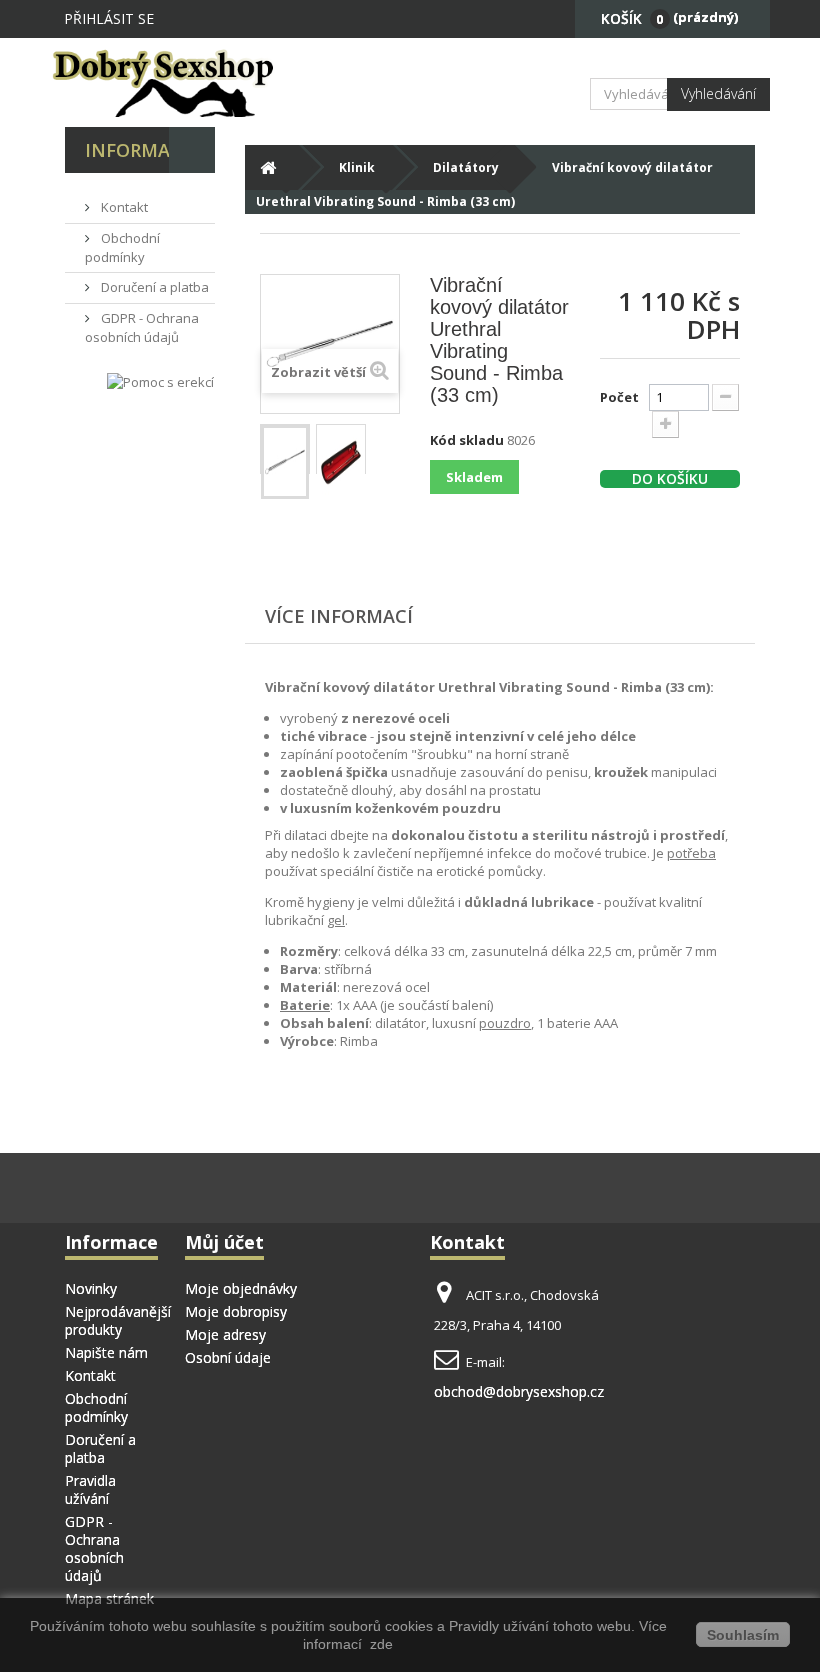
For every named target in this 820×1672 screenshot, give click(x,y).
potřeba (691, 853)
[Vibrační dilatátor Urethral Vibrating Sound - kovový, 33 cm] (285, 462)
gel (336, 920)
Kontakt (123, 207)
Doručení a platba (153, 287)
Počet (619, 397)
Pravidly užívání (501, 1626)
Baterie (305, 1005)
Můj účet (224, 1242)
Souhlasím (743, 1635)
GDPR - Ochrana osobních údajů (142, 327)
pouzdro (505, 1023)
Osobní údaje (228, 1357)
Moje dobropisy (236, 1311)
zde (379, 1644)
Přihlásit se (109, 18)
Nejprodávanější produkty (118, 1320)
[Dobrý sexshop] (170, 82)
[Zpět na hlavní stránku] (267, 167)
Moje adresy (225, 1334)
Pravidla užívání (90, 1489)
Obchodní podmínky (122, 247)
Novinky (91, 1288)
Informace (139, 150)
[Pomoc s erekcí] (160, 382)
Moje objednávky (241, 1288)
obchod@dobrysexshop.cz (519, 1391)
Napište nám (106, 1352)
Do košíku (670, 479)
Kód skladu (467, 440)
